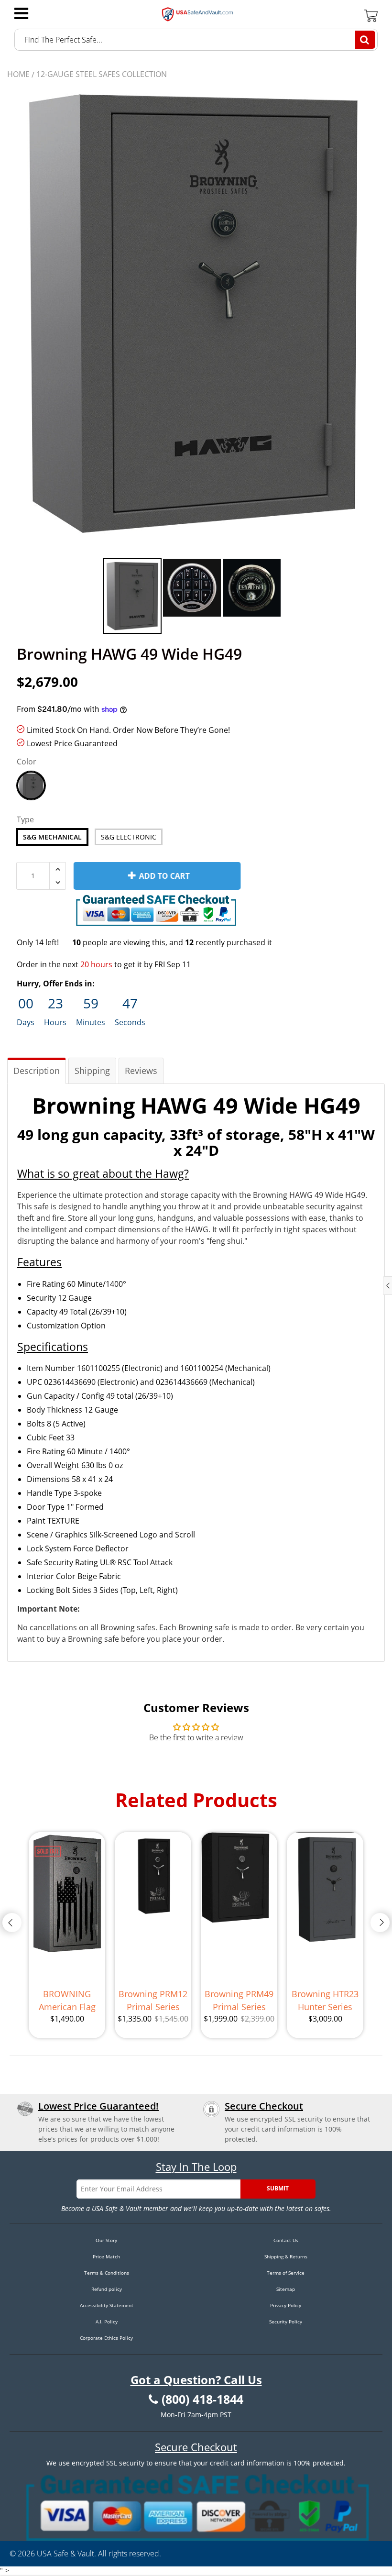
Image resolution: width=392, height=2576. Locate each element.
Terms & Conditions (107, 2273)
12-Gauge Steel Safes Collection (102, 74)
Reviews (141, 1071)
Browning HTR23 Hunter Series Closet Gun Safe (325, 2001)
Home (18, 74)
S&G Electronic (129, 837)
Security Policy (286, 2322)
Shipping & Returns (286, 2256)
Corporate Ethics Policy (106, 2338)
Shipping (92, 1071)
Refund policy (107, 2289)
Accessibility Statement (107, 2305)
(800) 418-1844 (202, 2399)
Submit (278, 2188)
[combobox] (196, 40)
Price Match (106, 2256)
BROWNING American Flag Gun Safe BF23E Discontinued (67, 2001)
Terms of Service (286, 2273)
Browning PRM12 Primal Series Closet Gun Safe (153, 2001)
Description (37, 1071)
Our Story (106, 2240)
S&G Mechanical (52, 837)
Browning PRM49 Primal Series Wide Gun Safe (239, 2001)
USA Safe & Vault (65, 2554)
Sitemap (286, 2289)
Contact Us (286, 2240)
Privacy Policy (286, 2305)
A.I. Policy (107, 2322)
